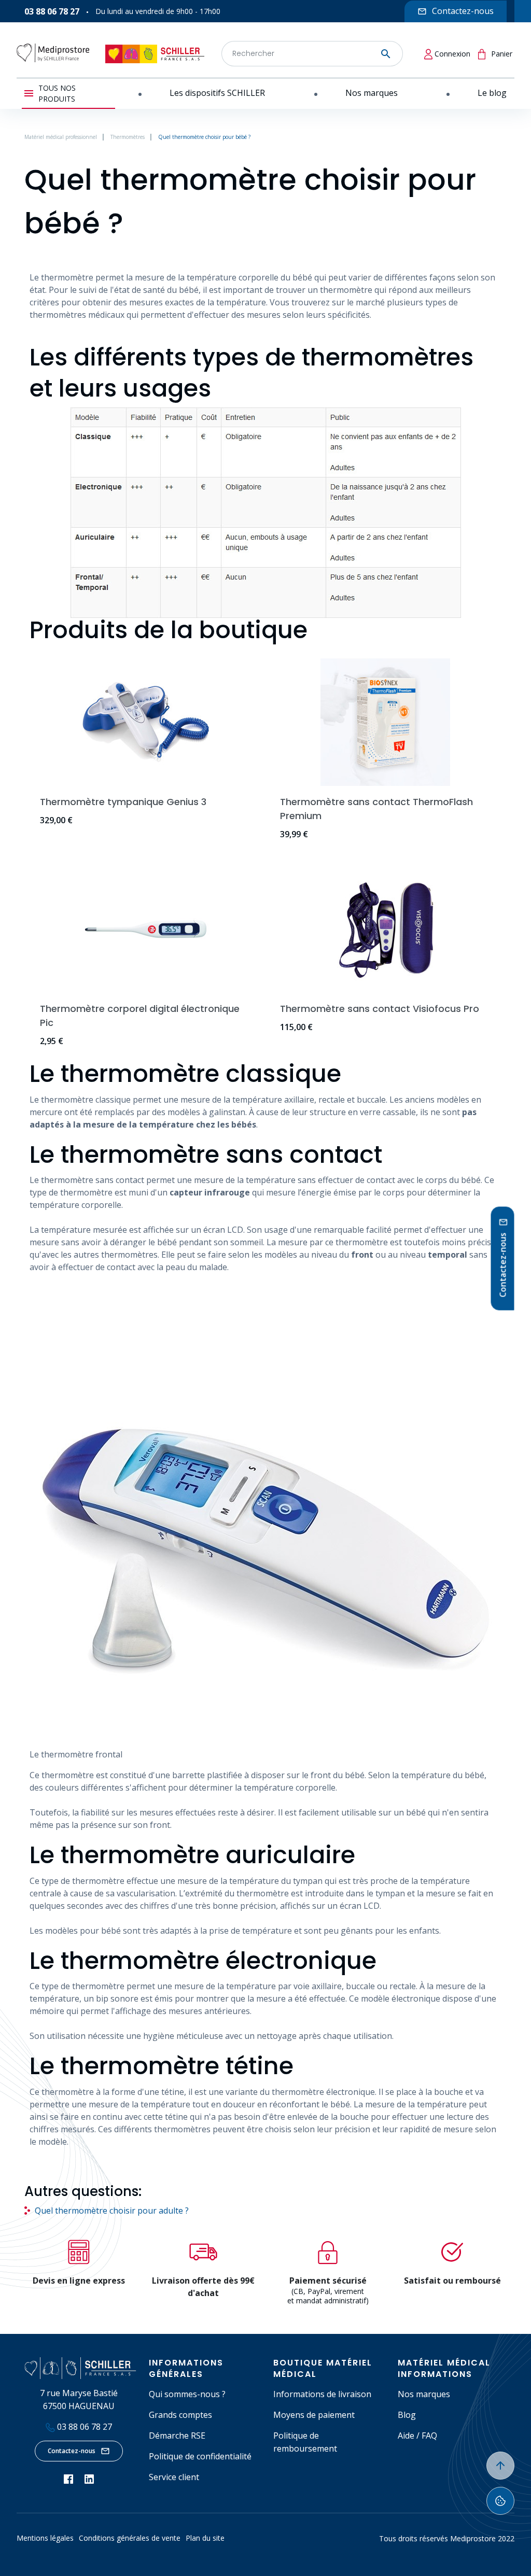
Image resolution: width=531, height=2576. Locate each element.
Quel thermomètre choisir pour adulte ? (112, 2211)
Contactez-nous (72, 2451)
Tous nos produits (57, 93)
